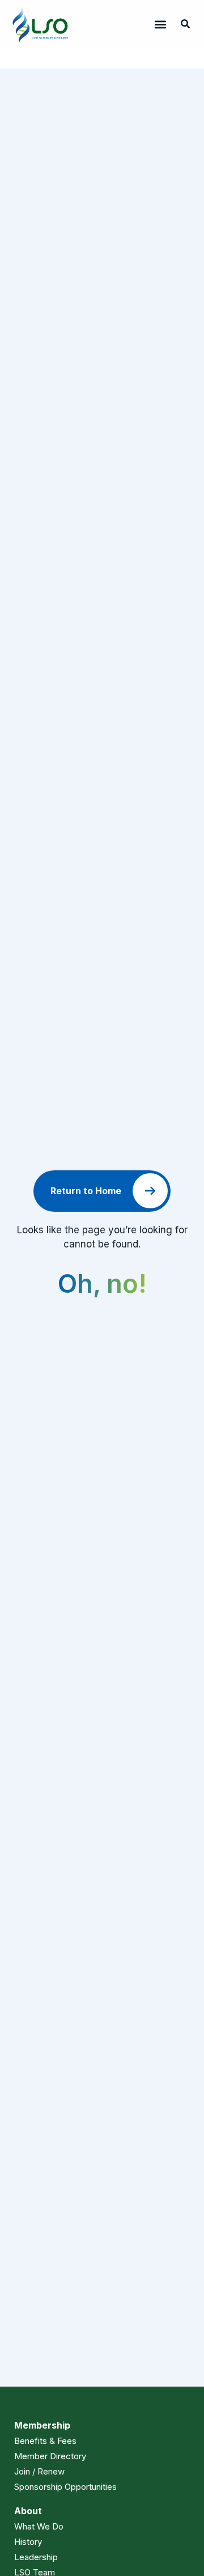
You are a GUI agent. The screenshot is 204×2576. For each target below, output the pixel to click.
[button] (160, 24)
